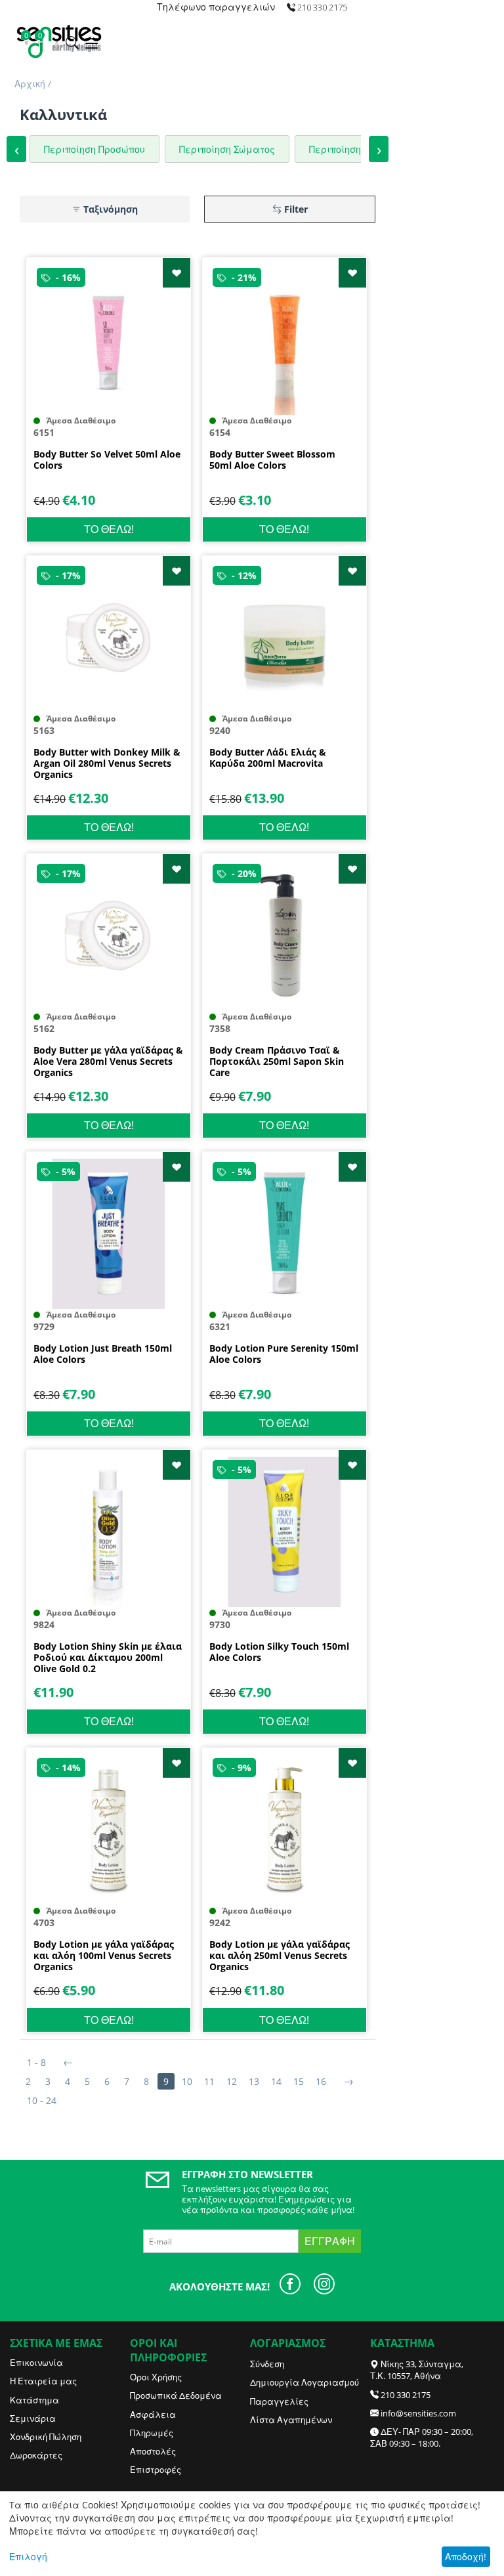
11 (209, 2081)
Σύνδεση (267, 2364)
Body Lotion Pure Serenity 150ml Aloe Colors (284, 1354)
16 (321, 2081)
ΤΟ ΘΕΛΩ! (109, 529)
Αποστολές (153, 2451)
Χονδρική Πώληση (46, 2437)
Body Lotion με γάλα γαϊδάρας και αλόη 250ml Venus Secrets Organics (280, 1956)
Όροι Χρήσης (156, 2377)
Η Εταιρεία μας (43, 2381)
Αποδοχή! (466, 2557)
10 (187, 2081)
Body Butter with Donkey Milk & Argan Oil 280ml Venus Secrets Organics (107, 763)
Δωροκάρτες (36, 2455)
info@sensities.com (418, 2413)
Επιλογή (28, 2557)
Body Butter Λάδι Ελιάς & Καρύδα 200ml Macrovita (268, 758)
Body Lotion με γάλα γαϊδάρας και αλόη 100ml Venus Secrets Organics (104, 1956)
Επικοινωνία (36, 2363)
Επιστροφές (156, 2470)
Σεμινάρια (33, 2418)
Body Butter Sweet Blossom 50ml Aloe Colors (272, 460)
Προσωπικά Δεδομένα (176, 2395)
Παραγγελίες (279, 2401)
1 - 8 (36, 2062)
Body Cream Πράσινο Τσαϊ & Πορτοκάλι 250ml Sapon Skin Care (277, 1062)
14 (276, 2081)
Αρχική (30, 84)
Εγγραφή (330, 2241)
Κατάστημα (34, 2400)
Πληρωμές (152, 2433)
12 (232, 2081)
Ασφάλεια (153, 2415)
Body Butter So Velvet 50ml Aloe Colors (107, 460)
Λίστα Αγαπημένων (291, 2420)
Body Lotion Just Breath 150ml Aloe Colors (103, 1354)
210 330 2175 (406, 2395)
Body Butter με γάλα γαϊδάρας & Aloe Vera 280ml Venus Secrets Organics (108, 1062)
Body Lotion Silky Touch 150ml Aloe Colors (279, 1652)
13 (254, 2081)
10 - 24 (42, 2100)
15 (299, 2081)
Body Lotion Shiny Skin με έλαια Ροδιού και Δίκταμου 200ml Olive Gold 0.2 (108, 1658)
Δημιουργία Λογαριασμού (304, 2382)
